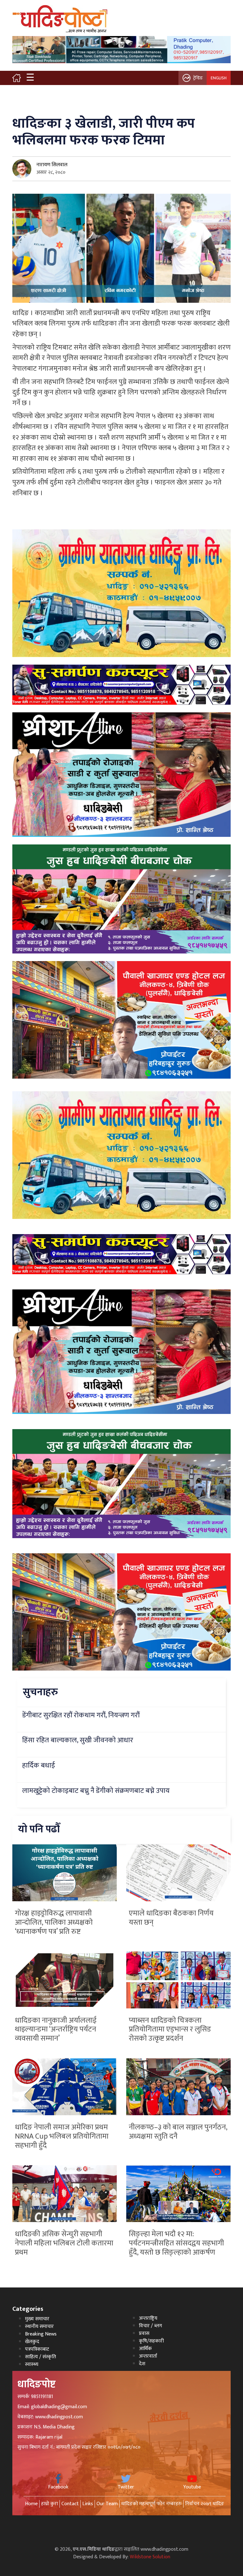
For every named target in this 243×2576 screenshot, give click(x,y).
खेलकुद (32, 2342)
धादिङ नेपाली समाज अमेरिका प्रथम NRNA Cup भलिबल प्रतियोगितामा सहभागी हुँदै (62, 2136)
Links (88, 2504)
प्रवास (144, 2333)
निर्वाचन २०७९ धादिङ (205, 2504)
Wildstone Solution (150, 2557)
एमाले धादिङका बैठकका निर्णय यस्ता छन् (171, 1918)
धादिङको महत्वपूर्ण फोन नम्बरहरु (151, 2504)
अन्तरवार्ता (148, 2356)
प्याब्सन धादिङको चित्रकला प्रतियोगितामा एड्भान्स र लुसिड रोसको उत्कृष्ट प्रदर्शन (170, 2030)
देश (142, 2364)
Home (31, 2504)
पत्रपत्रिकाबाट (37, 2349)
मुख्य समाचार (37, 2319)
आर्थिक (145, 2349)
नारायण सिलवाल (52, 165)
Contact (70, 2504)
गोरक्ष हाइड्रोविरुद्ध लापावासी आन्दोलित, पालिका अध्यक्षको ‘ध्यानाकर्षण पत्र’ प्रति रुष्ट (54, 1922)
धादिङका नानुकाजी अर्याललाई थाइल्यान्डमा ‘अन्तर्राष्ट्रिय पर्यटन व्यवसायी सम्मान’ (56, 2030)
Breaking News (41, 2334)
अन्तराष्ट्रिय (148, 2318)
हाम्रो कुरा (50, 2504)
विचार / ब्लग (150, 2326)
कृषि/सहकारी (151, 2341)
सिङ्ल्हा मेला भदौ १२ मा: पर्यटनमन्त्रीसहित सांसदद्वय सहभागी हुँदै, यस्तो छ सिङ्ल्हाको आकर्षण (176, 2243)
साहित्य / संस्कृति (40, 2357)
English (219, 78)
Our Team (107, 2504)
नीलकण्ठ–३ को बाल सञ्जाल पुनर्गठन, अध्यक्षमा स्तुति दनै (178, 2132)
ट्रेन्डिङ (198, 78)
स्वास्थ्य (32, 2364)
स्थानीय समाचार (39, 2326)
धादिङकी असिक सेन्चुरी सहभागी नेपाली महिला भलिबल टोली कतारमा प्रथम (64, 2243)
